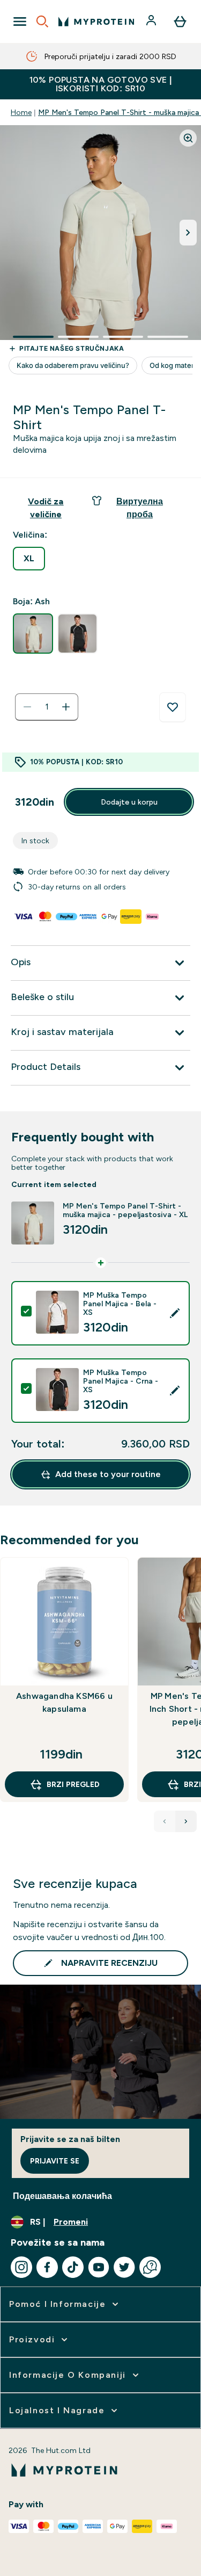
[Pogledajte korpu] (180, 21)
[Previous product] (165, 1821)
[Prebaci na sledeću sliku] (188, 233)
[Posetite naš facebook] (47, 2267)
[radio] (29, 559)
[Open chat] (150, 2267)
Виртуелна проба (140, 508)
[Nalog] (152, 21)
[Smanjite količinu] (27, 707)
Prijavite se (55, 2161)
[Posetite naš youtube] (99, 2267)
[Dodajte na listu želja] (173, 707)
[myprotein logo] (96, 21)
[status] (47, 707)
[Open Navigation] (20, 21)
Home (21, 112)
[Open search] (42, 21)
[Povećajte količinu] (66, 707)
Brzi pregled (73, 1784)
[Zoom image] (188, 138)
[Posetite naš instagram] (21, 2267)
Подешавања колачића (62, 2196)
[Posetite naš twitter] (124, 2267)
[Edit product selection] (175, 1313)
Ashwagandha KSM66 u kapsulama (64, 1702)
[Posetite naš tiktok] (73, 2267)
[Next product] (186, 1821)
